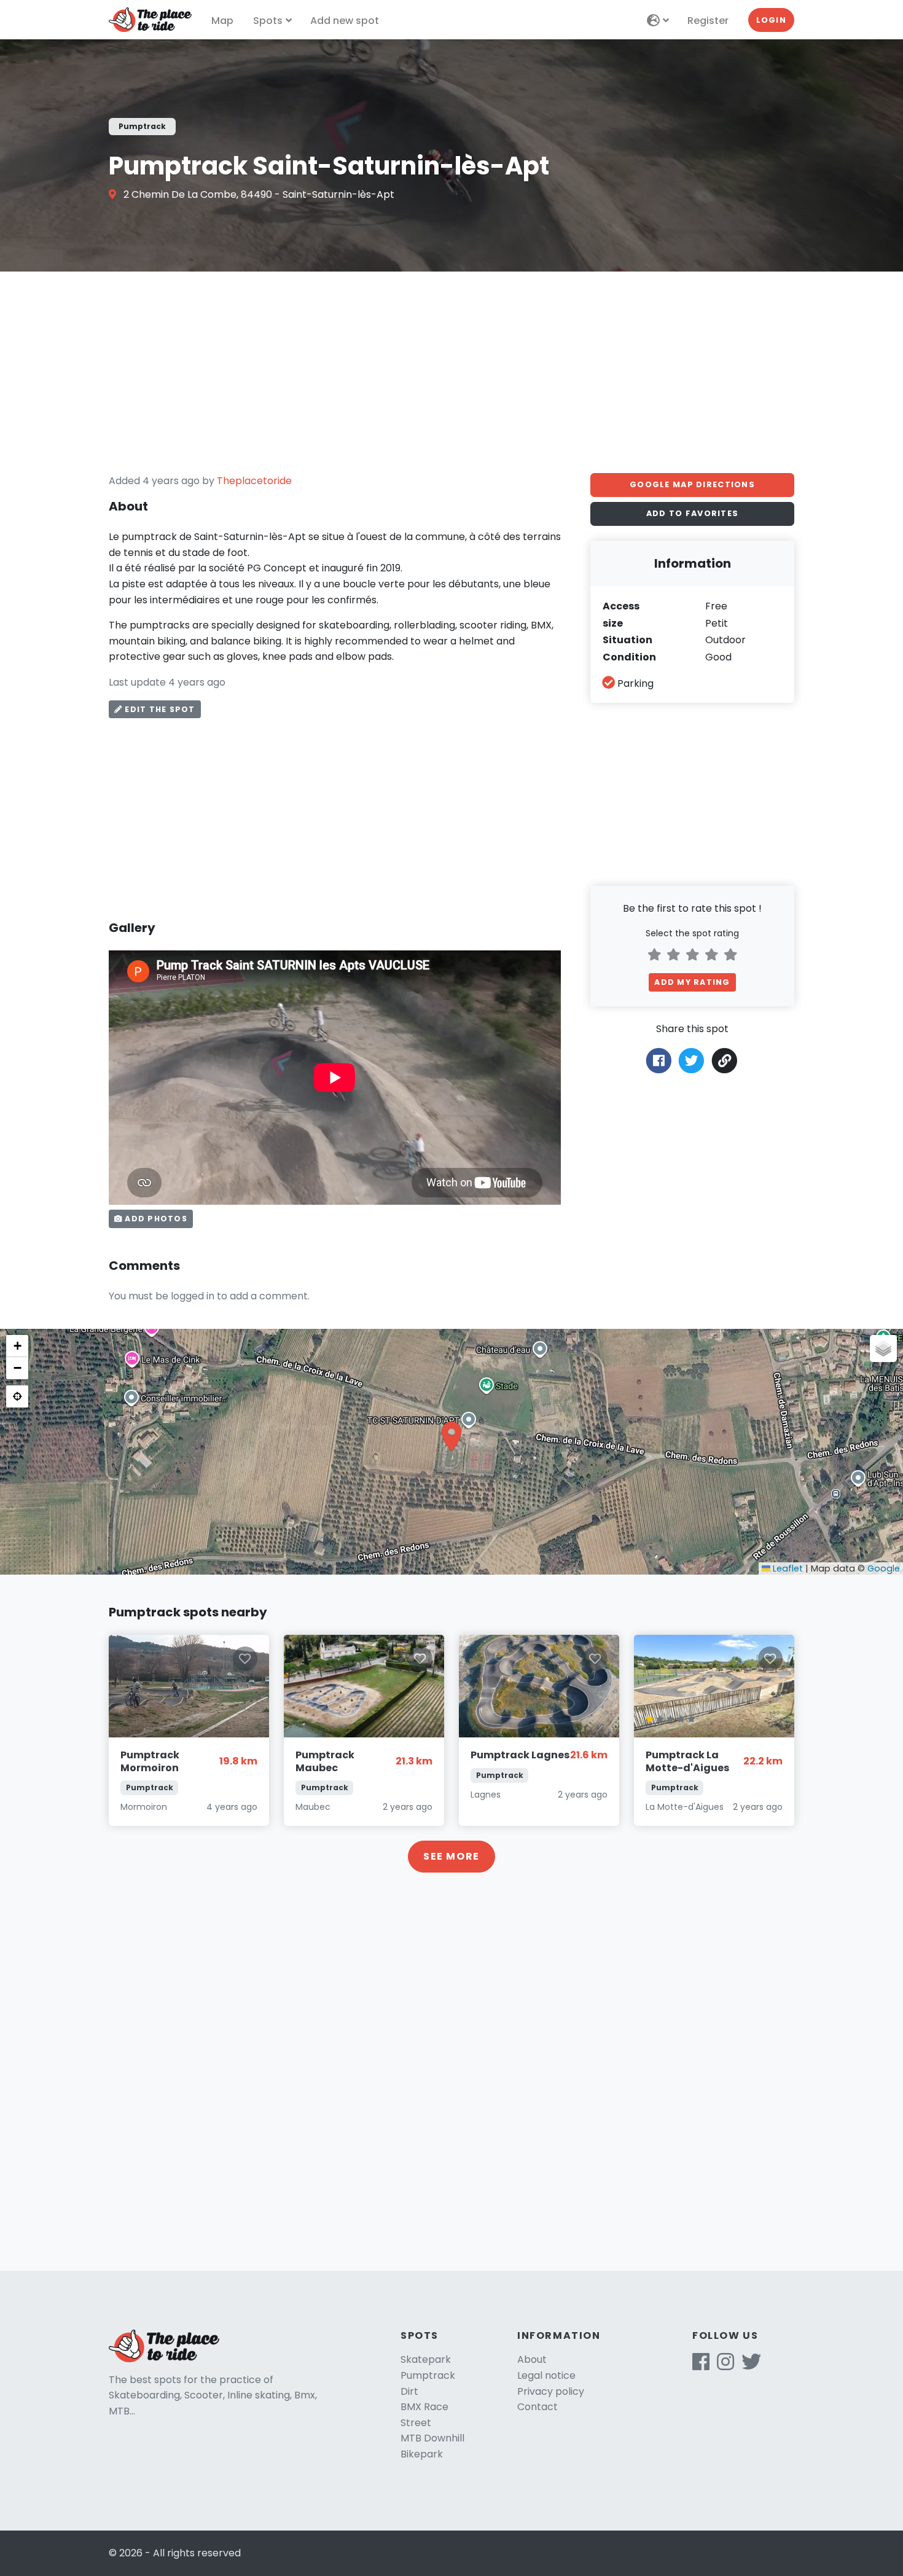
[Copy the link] (725, 1061)
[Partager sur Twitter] (691, 1060)
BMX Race (424, 2407)
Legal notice (546, 2375)
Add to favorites (692, 513)
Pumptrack (428, 2375)
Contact (537, 2407)
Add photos (155, 1219)
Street (416, 2423)
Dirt (409, 2391)
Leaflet (787, 1568)
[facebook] (701, 2366)
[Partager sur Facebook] (659, 1060)
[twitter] (751, 2366)
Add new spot (345, 21)
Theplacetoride (254, 481)
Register (708, 21)
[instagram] (725, 2366)
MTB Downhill (432, 2438)
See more (451, 1856)
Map (222, 21)
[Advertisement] (451, 372)
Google (884, 1568)
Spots (268, 21)
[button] (451, 1436)
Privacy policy (551, 2391)
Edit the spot (158, 709)
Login (771, 20)
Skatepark (426, 2359)
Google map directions (692, 484)
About (532, 2359)
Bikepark (422, 2454)
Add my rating (692, 982)
